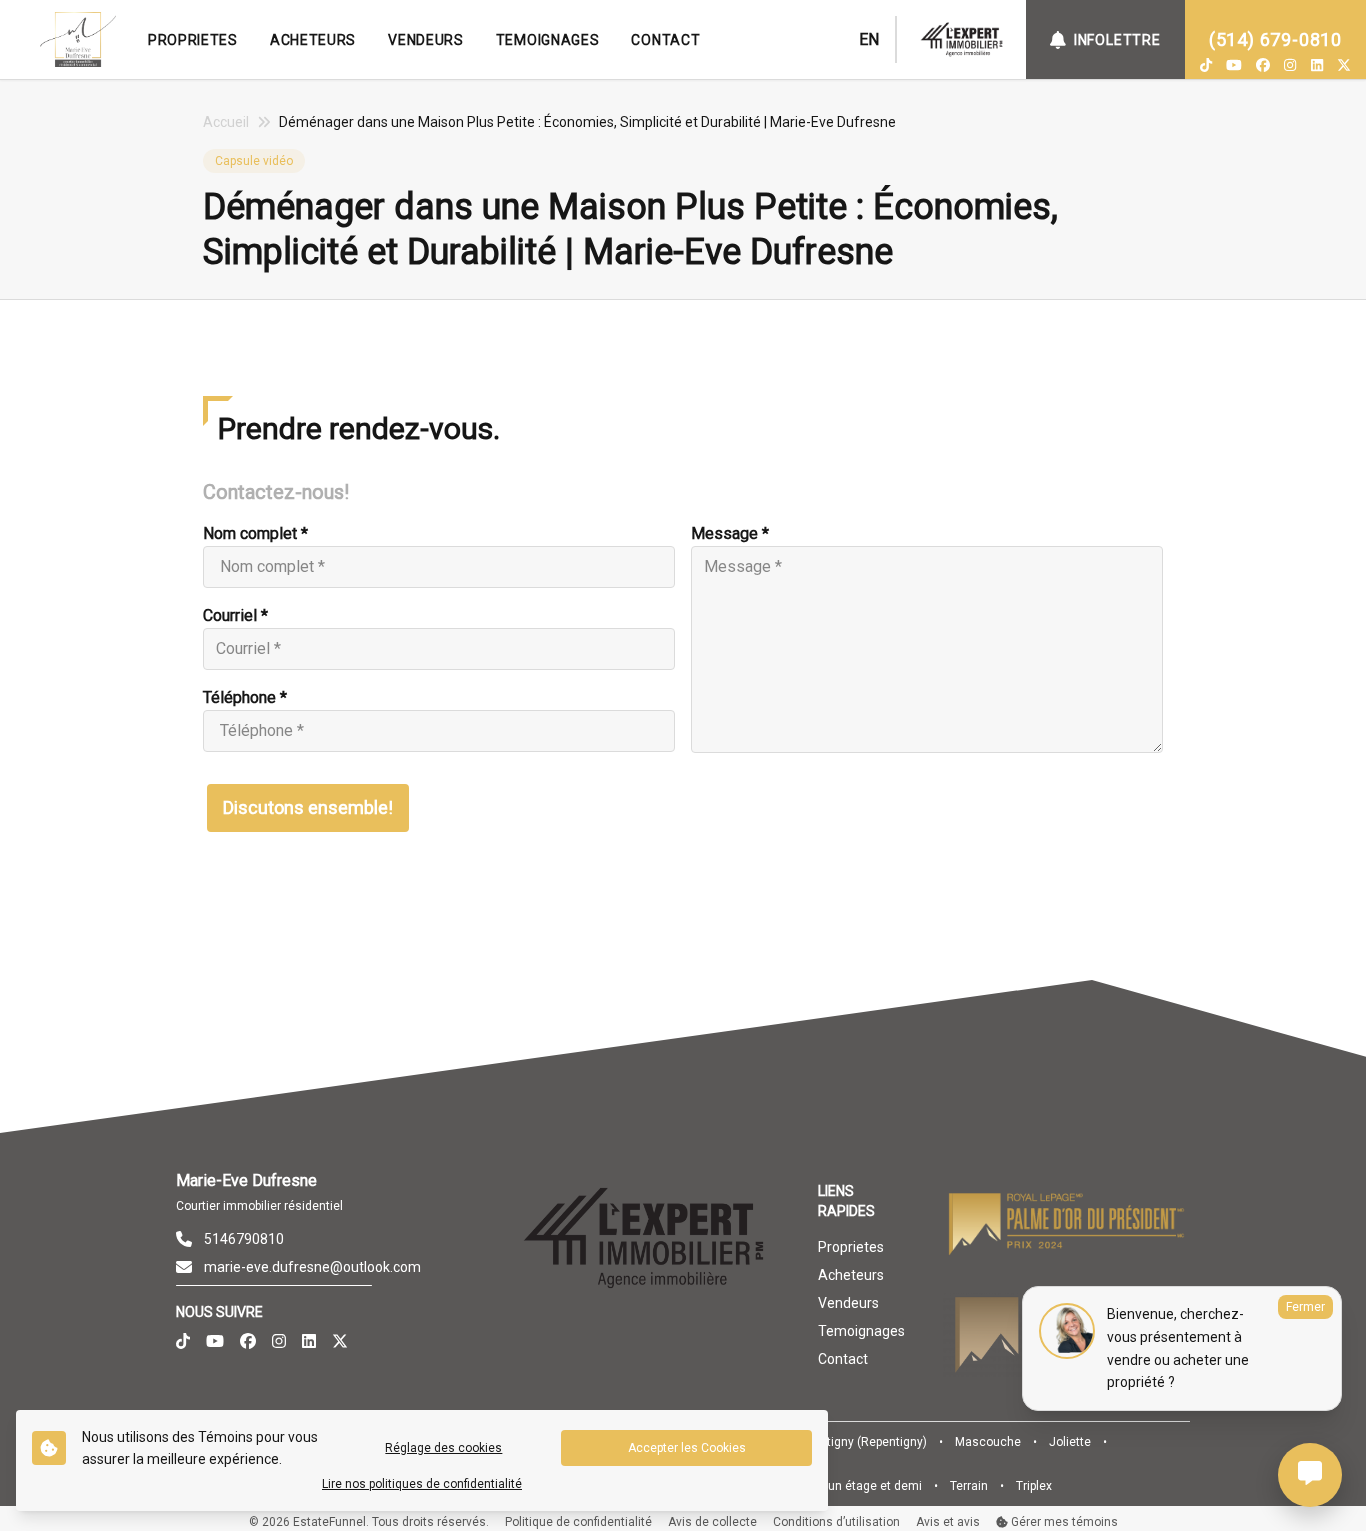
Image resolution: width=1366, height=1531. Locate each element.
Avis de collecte (712, 1522)
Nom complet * (255, 533)
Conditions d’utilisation (836, 1522)
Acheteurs (851, 1275)
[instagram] (1290, 65)
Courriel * (235, 615)
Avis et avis (948, 1522)
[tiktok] (1206, 65)
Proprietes (851, 1247)
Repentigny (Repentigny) (859, 1442)
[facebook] (1263, 65)
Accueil (226, 122)
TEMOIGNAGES (548, 40)
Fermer (1305, 1307)
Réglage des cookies (443, 1448)
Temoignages (861, 1331)
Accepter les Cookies (687, 1448)
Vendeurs (848, 1303)
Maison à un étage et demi (848, 1486)
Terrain (969, 1486)
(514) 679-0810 (1275, 39)
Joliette (1070, 1442)
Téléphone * (245, 697)
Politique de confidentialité (578, 1522)
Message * (730, 533)
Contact (843, 1359)
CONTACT (665, 40)
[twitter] (1344, 65)
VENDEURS (426, 40)
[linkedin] (1317, 65)
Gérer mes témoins (1063, 1522)
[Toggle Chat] (1310, 1475)
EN (869, 39)
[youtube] (1234, 65)
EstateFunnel (329, 1522)
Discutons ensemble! (308, 807)
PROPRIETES (193, 40)
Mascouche (988, 1442)
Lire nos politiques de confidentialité (422, 1484)
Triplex (1034, 1486)
